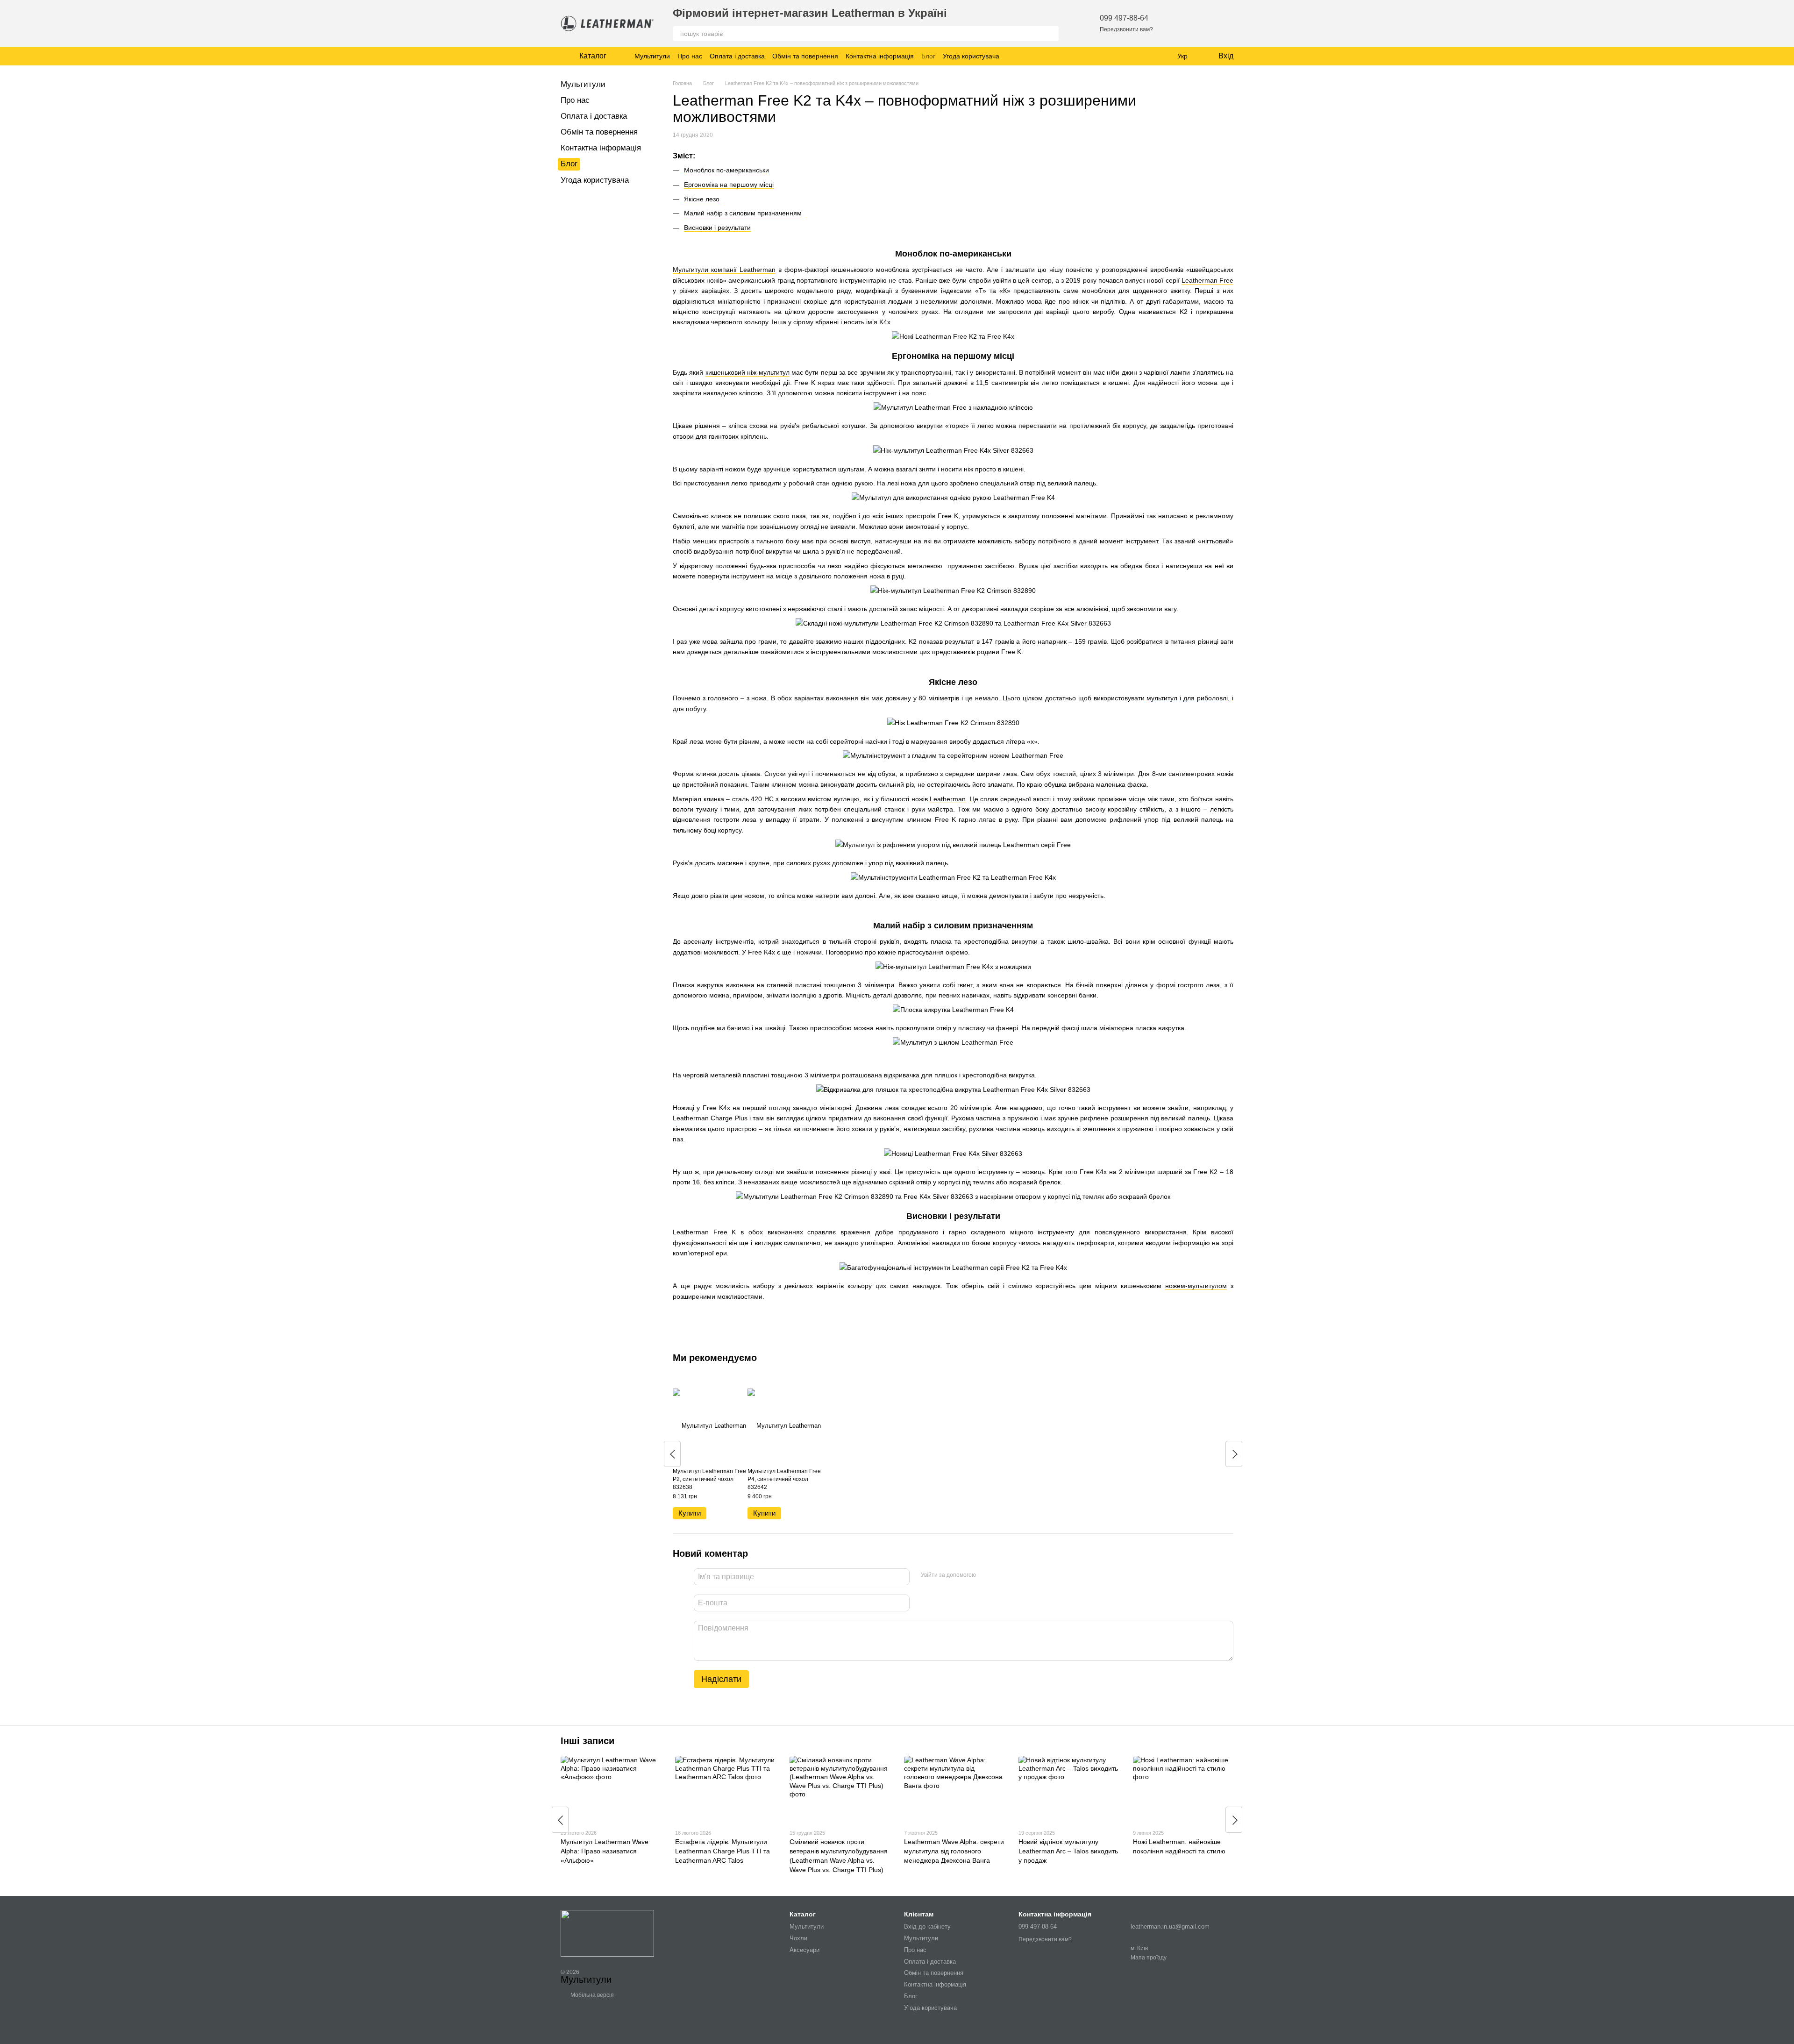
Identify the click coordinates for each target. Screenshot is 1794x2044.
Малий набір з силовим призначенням (743, 213)
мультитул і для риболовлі (1187, 698)
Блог (928, 56)
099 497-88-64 (1124, 18)
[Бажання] (1177, 23)
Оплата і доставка (737, 56)
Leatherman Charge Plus (710, 1118)
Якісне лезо (702, 199)
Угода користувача (971, 56)
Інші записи (587, 1741)
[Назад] (672, 1454)
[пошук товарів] (1051, 34)
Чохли (798, 1938)
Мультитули (652, 56)
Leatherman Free (1207, 280)
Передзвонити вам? (1126, 29)
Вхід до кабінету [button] (927, 1926)
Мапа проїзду (1149, 1958)
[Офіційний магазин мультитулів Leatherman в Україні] (607, 1933)
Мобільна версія (591, 1995)
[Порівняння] (1202, 23)
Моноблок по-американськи (726, 170)
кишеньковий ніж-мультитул (747, 372)
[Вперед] (1234, 1454)
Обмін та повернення (805, 56)
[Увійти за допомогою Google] (1001, 1575)
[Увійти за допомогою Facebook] (986, 1575)
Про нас (690, 56)
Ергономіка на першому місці (729, 185)
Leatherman (948, 799)
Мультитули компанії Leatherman (724, 270)
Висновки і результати (717, 228)
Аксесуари (804, 1950)
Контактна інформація (880, 56)
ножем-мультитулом (1196, 1286)
